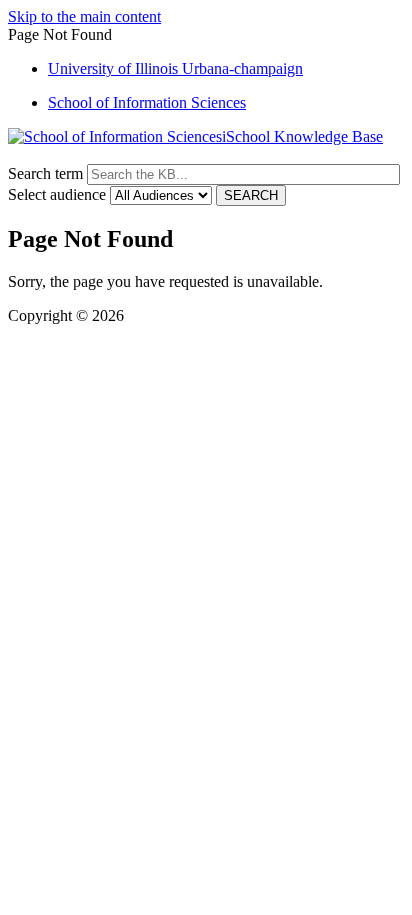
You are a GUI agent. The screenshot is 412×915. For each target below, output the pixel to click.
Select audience (57, 194)
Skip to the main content (84, 16)
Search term (45, 173)
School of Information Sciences (147, 102)
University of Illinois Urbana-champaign (175, 68)
